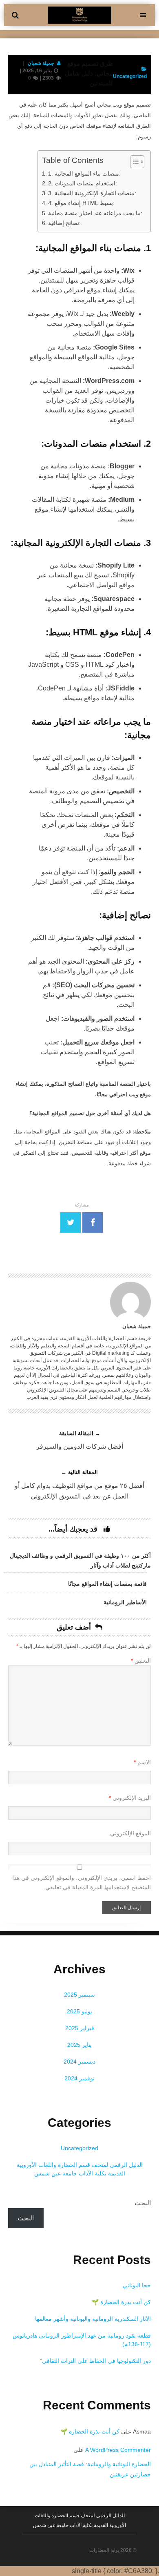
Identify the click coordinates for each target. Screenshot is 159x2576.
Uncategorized (79, 2148)
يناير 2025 (79, 2045)
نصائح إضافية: (64, 223)
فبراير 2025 (80, 2028)
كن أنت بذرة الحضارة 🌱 (121, 2302)
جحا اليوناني (137, 2285)
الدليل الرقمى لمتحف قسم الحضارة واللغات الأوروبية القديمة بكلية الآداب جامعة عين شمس (80, 2169)
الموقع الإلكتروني (130, 1833)
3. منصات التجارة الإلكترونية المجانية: (92, 193)
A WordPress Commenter (118, 2450)
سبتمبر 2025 (79, 1995)
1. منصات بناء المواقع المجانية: (84, 174)
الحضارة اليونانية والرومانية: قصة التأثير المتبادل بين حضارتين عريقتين (90, 2469)
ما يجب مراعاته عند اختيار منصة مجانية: (95, 213)
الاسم (142, 1762)
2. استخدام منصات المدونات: (83, 183)
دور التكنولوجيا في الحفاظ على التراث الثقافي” (95, 2361)
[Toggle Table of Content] (133, 162)
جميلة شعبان (41, 63)
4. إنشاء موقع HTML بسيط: (81, 203)
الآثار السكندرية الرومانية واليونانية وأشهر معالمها (93, 2319)
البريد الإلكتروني (130, 1798)
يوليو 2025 (79, 2011)
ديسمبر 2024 (79, 2062)
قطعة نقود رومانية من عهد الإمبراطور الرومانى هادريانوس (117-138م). (82, 2340)
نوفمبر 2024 (79, 2078)
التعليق (141, 1661)
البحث (143, 2203)
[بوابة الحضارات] (79, 21)
